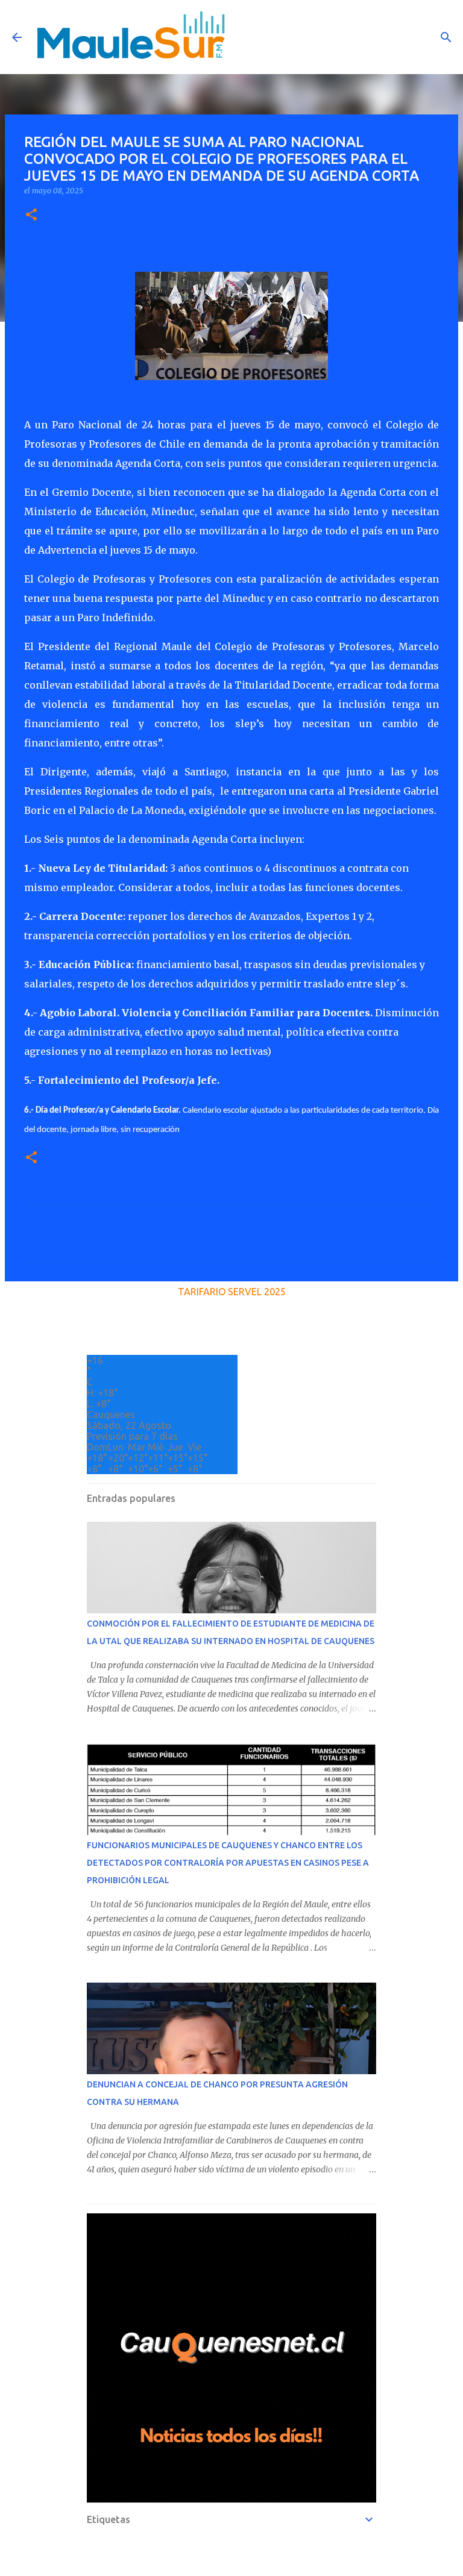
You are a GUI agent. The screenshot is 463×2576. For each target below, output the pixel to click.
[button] (31, 215)
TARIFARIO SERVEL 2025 (232, 1292)
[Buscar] (446, 37)
